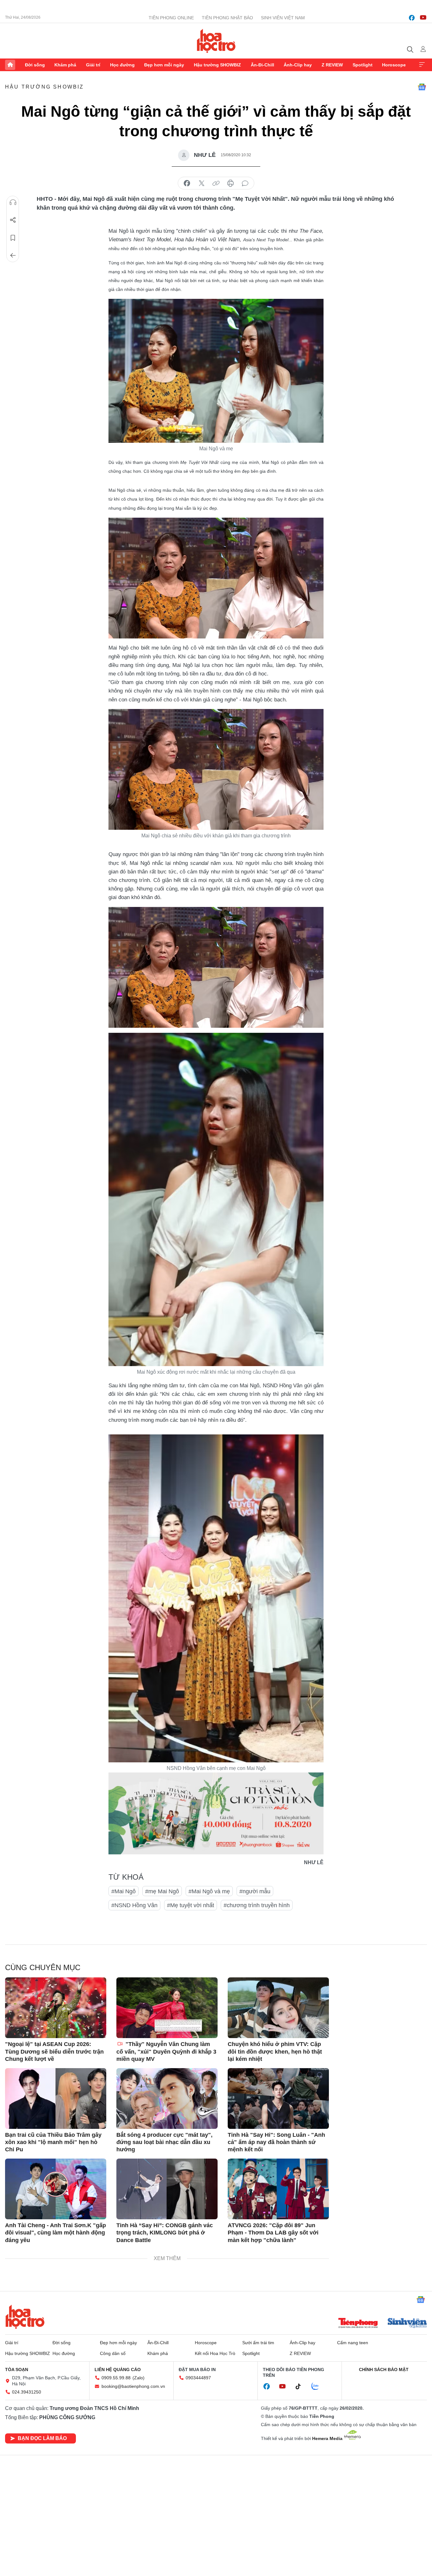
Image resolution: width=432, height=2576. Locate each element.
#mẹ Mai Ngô (162, 1891)
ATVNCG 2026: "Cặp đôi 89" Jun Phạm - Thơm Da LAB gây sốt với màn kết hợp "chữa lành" (273, 2233)
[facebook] (412, 18)
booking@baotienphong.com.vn (133, 2386)
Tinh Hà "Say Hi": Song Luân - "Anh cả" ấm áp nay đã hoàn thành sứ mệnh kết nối (276, 2142)
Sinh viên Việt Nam (283, 18)
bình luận (245, 183)
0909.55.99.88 (116, 2378)
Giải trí (93, 65)
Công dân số (113, 2353)
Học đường (122, 65)
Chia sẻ (13, 220)
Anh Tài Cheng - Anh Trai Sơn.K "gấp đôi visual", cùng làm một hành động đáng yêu (56, 2233)
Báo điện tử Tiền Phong (216, 41)
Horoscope (394, 65)
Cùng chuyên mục (43, 1967)
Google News (422, 87)
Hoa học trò (25, 2317)
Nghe (13, 202)
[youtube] (423, 18)
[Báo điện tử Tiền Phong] (358, 2324)
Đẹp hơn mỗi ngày (164, 65)
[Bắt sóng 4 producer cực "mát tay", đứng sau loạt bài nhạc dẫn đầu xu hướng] (167, 2098)
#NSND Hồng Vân (134, 1905)
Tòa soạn (17, 2370)
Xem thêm (422, 65)
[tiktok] (301, 2387)
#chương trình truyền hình (257, 1905)
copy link (216, 183)
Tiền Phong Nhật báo (227, 18)
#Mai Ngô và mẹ (209, 1891)
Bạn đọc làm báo (42, 2438)
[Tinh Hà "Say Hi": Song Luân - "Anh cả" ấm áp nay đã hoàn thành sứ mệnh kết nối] (278, 2098)
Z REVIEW (332, 65)
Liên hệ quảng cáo (118, 2370)
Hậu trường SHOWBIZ (217, 65)
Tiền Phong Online (171, 18)
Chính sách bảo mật (384, 2370)
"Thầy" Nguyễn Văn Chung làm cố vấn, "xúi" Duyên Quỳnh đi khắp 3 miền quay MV (166, 2052)
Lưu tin (13, 238)
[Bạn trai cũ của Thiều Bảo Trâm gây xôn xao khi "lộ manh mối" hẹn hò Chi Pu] (56, 2098)
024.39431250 (27, 2392)
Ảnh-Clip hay (298, 65)
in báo (231, 183)
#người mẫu (255, 1891)
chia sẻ (187, 183)
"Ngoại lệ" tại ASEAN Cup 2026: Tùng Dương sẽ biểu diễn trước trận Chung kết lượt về (54, 2052)
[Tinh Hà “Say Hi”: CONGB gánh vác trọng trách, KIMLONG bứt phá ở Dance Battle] (167, 2189)
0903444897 (198, 2378)
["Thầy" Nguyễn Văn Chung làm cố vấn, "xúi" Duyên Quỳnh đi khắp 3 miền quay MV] (167, 2008)
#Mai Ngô (123, 1891)
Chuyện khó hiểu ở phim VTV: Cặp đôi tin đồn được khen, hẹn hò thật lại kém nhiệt (275, 2052)
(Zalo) (139, 2378)
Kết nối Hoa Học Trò (215, 2353)
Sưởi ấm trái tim (258, 2343)
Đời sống (35, 65)
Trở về (13, 256)
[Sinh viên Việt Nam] (407, 2324)
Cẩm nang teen (353, 2343)
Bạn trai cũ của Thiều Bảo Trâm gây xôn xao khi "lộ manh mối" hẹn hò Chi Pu (53, 2142)
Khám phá (65, 65)
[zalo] (318, 2387)
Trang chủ (10, 65)
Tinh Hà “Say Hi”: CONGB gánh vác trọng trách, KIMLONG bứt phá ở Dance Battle (165, 2233)
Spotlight (363, 65)
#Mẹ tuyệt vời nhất (191, 1905)
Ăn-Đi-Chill (262, 65)
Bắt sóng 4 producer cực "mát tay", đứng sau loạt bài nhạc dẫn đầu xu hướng (164, 2142)
